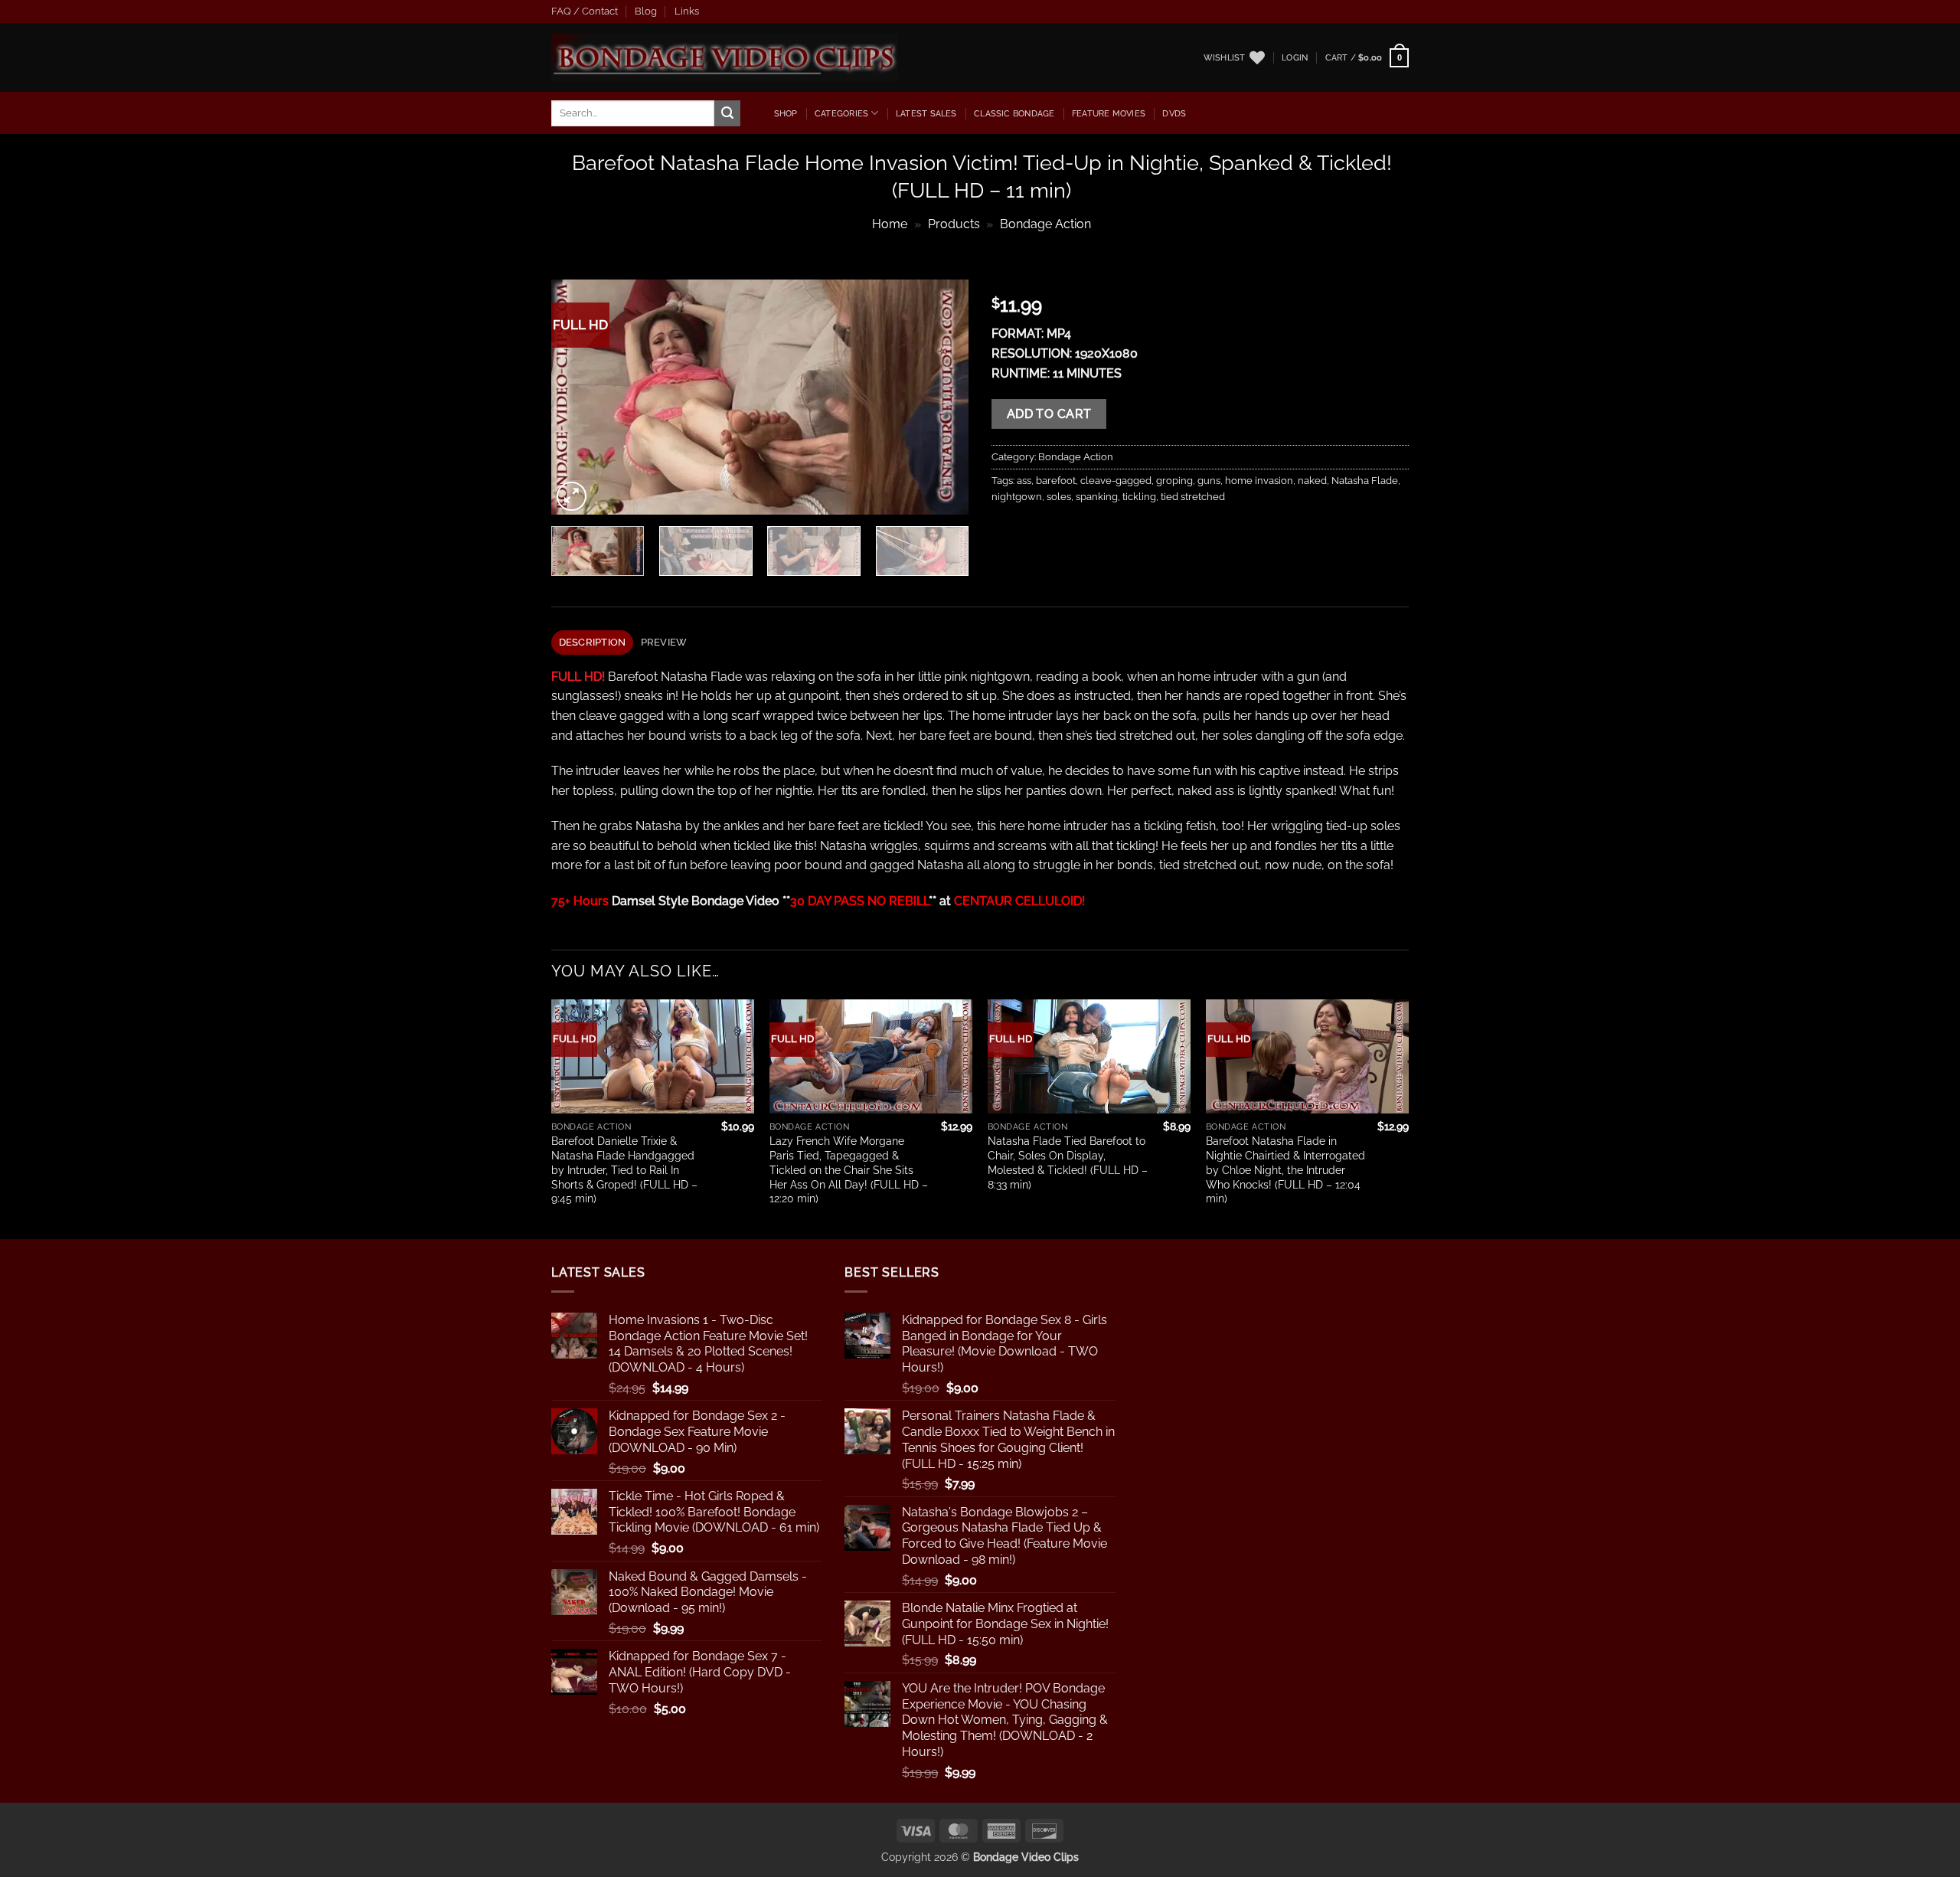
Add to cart (1049, 414)
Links (687, 11)
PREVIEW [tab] (664, 642)
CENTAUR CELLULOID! (1019, 901)
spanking (1097, 497)
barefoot (1056, 481)
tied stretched (1193, 497)
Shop (786, 113)
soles (1059, 497)
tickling (1139, 497)
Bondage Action (1045, 224)
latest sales (926, 113)
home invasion (1259, 481)
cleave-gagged (1116, 481)
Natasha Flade (1365, 481)
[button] (1295, 57)
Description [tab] (593, 642)
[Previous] (579, 397)
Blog (646, 11)
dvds (1174, 113)
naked (1312, 481)
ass (1024, 481)
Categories (841, 113)
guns (1209, 481)
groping (1174, 481)
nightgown (1017, 497)
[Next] (941, 397)
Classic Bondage (1014, 113)
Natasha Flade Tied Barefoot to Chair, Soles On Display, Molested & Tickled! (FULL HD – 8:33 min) (1068, 1162)
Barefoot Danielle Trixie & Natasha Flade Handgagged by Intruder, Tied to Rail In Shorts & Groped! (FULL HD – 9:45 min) (624, 1169)
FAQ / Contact (585, 11)
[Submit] (727, 113)
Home (890, 224)
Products (954, 224)
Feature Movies (1109, 113)
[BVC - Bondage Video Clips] (725, 58)
